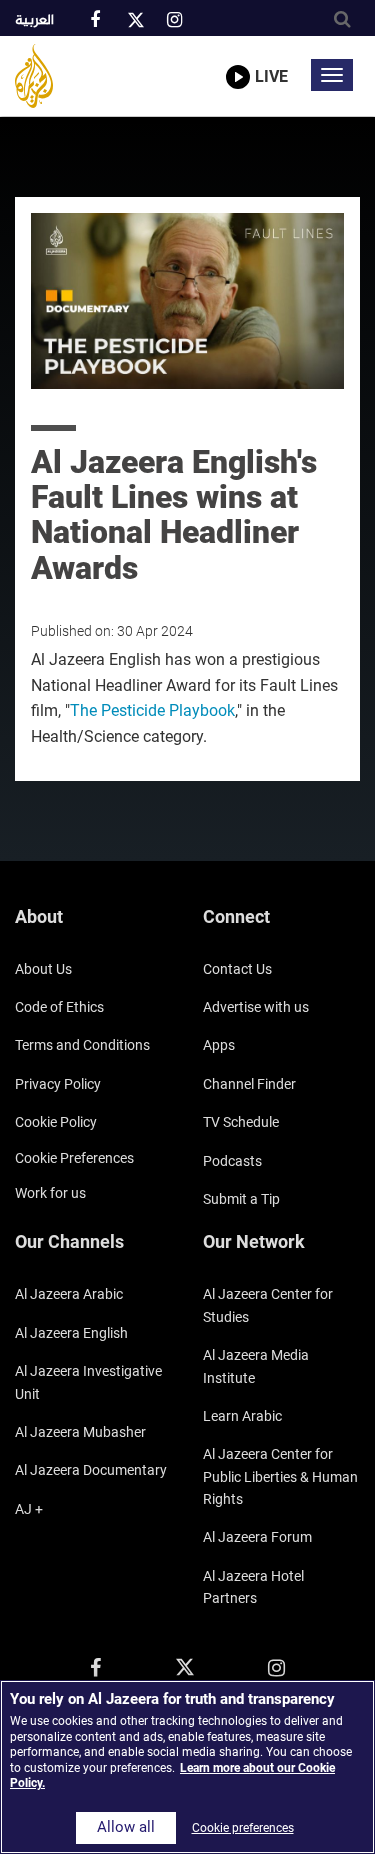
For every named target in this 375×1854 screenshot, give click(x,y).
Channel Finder (249, 1084)
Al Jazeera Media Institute (256, 1366)
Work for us (50, 1193)
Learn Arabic (242, 1416)
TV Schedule (241, 1122)
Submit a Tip (241, 1199)
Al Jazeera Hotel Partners (253, 1587)
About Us (43, 969)
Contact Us (237, 969)
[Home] (34, 76)
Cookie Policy (56, 1122)
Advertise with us (256, 1007)
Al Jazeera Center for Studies (268, 1305)
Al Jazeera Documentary (91, 1470)
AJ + (29, 1509)
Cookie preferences (74, 1158)
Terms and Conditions (82, 1045)
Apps (219, 1045)
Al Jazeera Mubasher (80, 1432)
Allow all (126, 1827)
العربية (34, 21)
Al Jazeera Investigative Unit (88, 1382)
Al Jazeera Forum (257, 1537)
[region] (187, 1767)
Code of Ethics (59, 1007)
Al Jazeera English (71, 1333)
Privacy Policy (58, 1084)
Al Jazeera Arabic (69, 1294)
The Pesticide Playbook (152, 710)
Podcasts (232, 1161)
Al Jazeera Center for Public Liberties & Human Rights (280, 1476)
